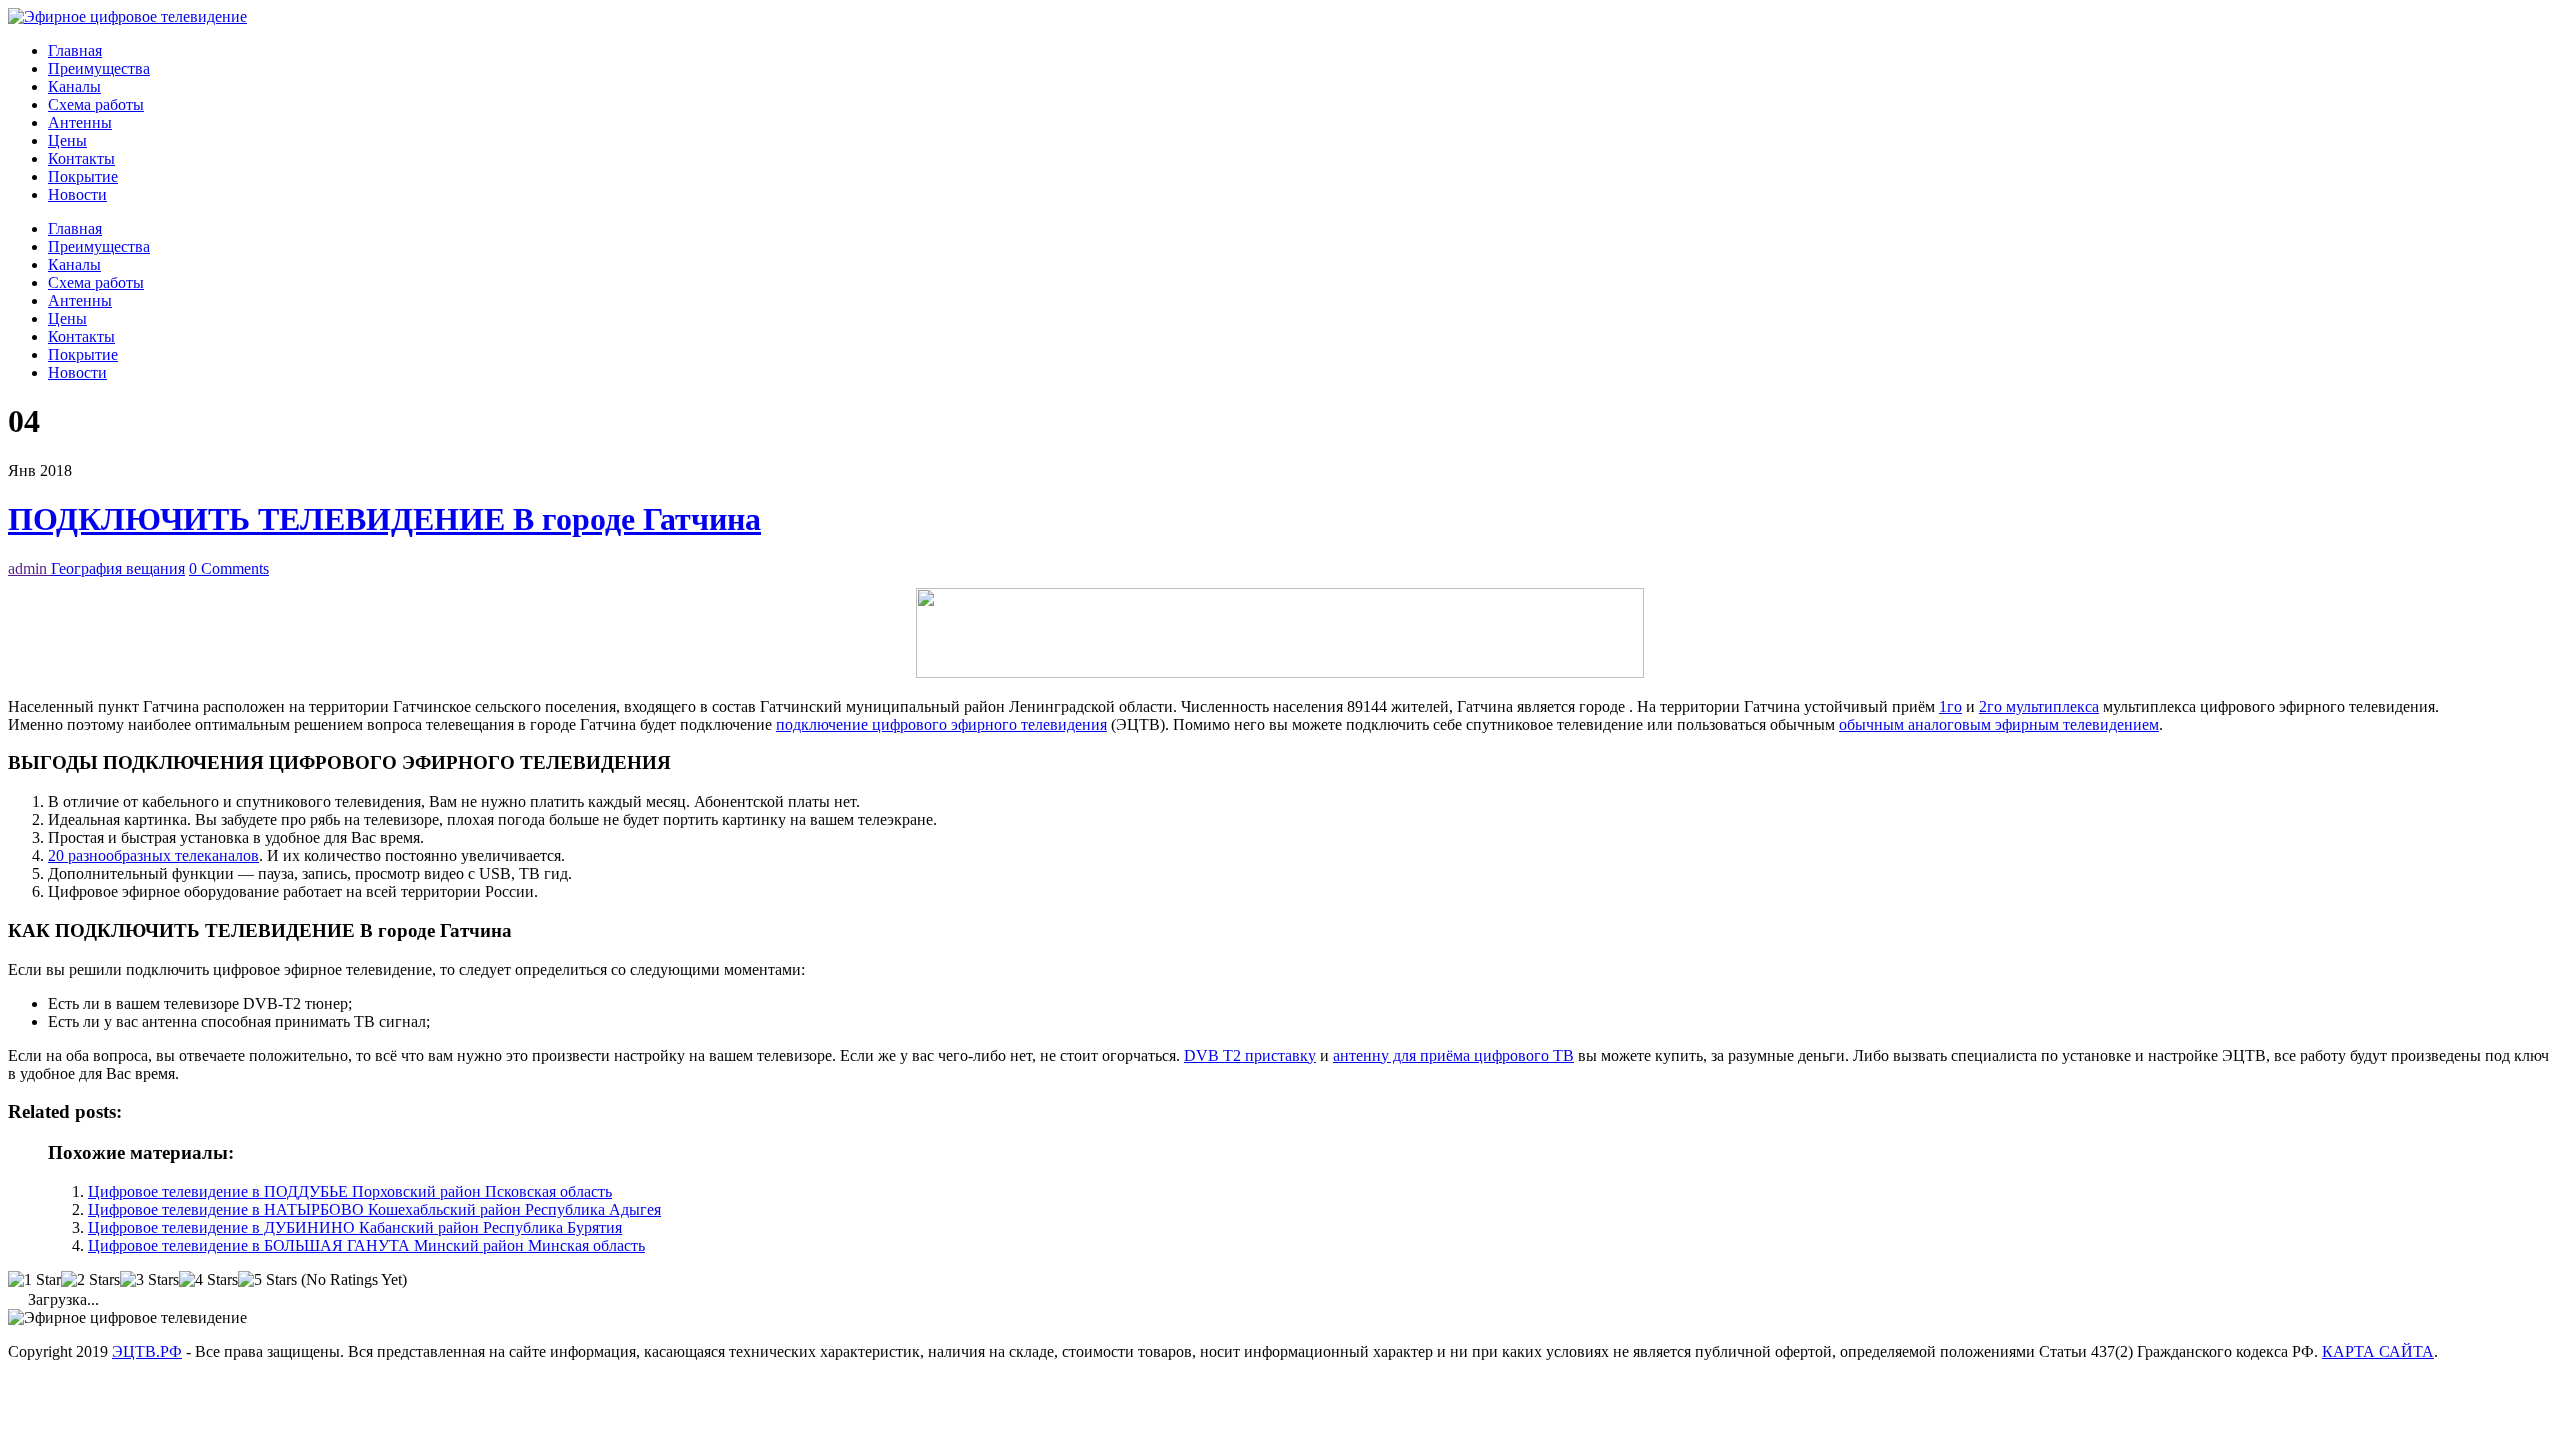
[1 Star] (34, 1280)
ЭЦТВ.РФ (147, 1351)
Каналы (74, 86)
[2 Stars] (90, 1280)
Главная (75, 50)
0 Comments (229, 568)
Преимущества (99, 68)
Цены (67, 140)
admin (29, 568)
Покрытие (83, 176)
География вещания (118, 568)
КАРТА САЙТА (2378, 1351)
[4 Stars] (208, 1280)
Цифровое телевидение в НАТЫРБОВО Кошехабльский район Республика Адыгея (374, 1209)
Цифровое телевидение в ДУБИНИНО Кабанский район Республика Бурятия (355, 1227)
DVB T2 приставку (1250, 1055)
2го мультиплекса (2039, 706)
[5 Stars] (267, 1280)
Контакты (81, 158)
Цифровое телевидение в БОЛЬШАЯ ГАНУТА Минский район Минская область (366, 1245)
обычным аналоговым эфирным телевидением (1999, 724)
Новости (77, 194)
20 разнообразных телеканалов (153, 855)
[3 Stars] (149, 1280)
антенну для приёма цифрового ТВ (1453, 1055)
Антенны (80, 122)
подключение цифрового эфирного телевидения (941, 724)
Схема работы (96, 104)
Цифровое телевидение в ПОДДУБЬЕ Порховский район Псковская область (350, 1191)
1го (1950, 706)
